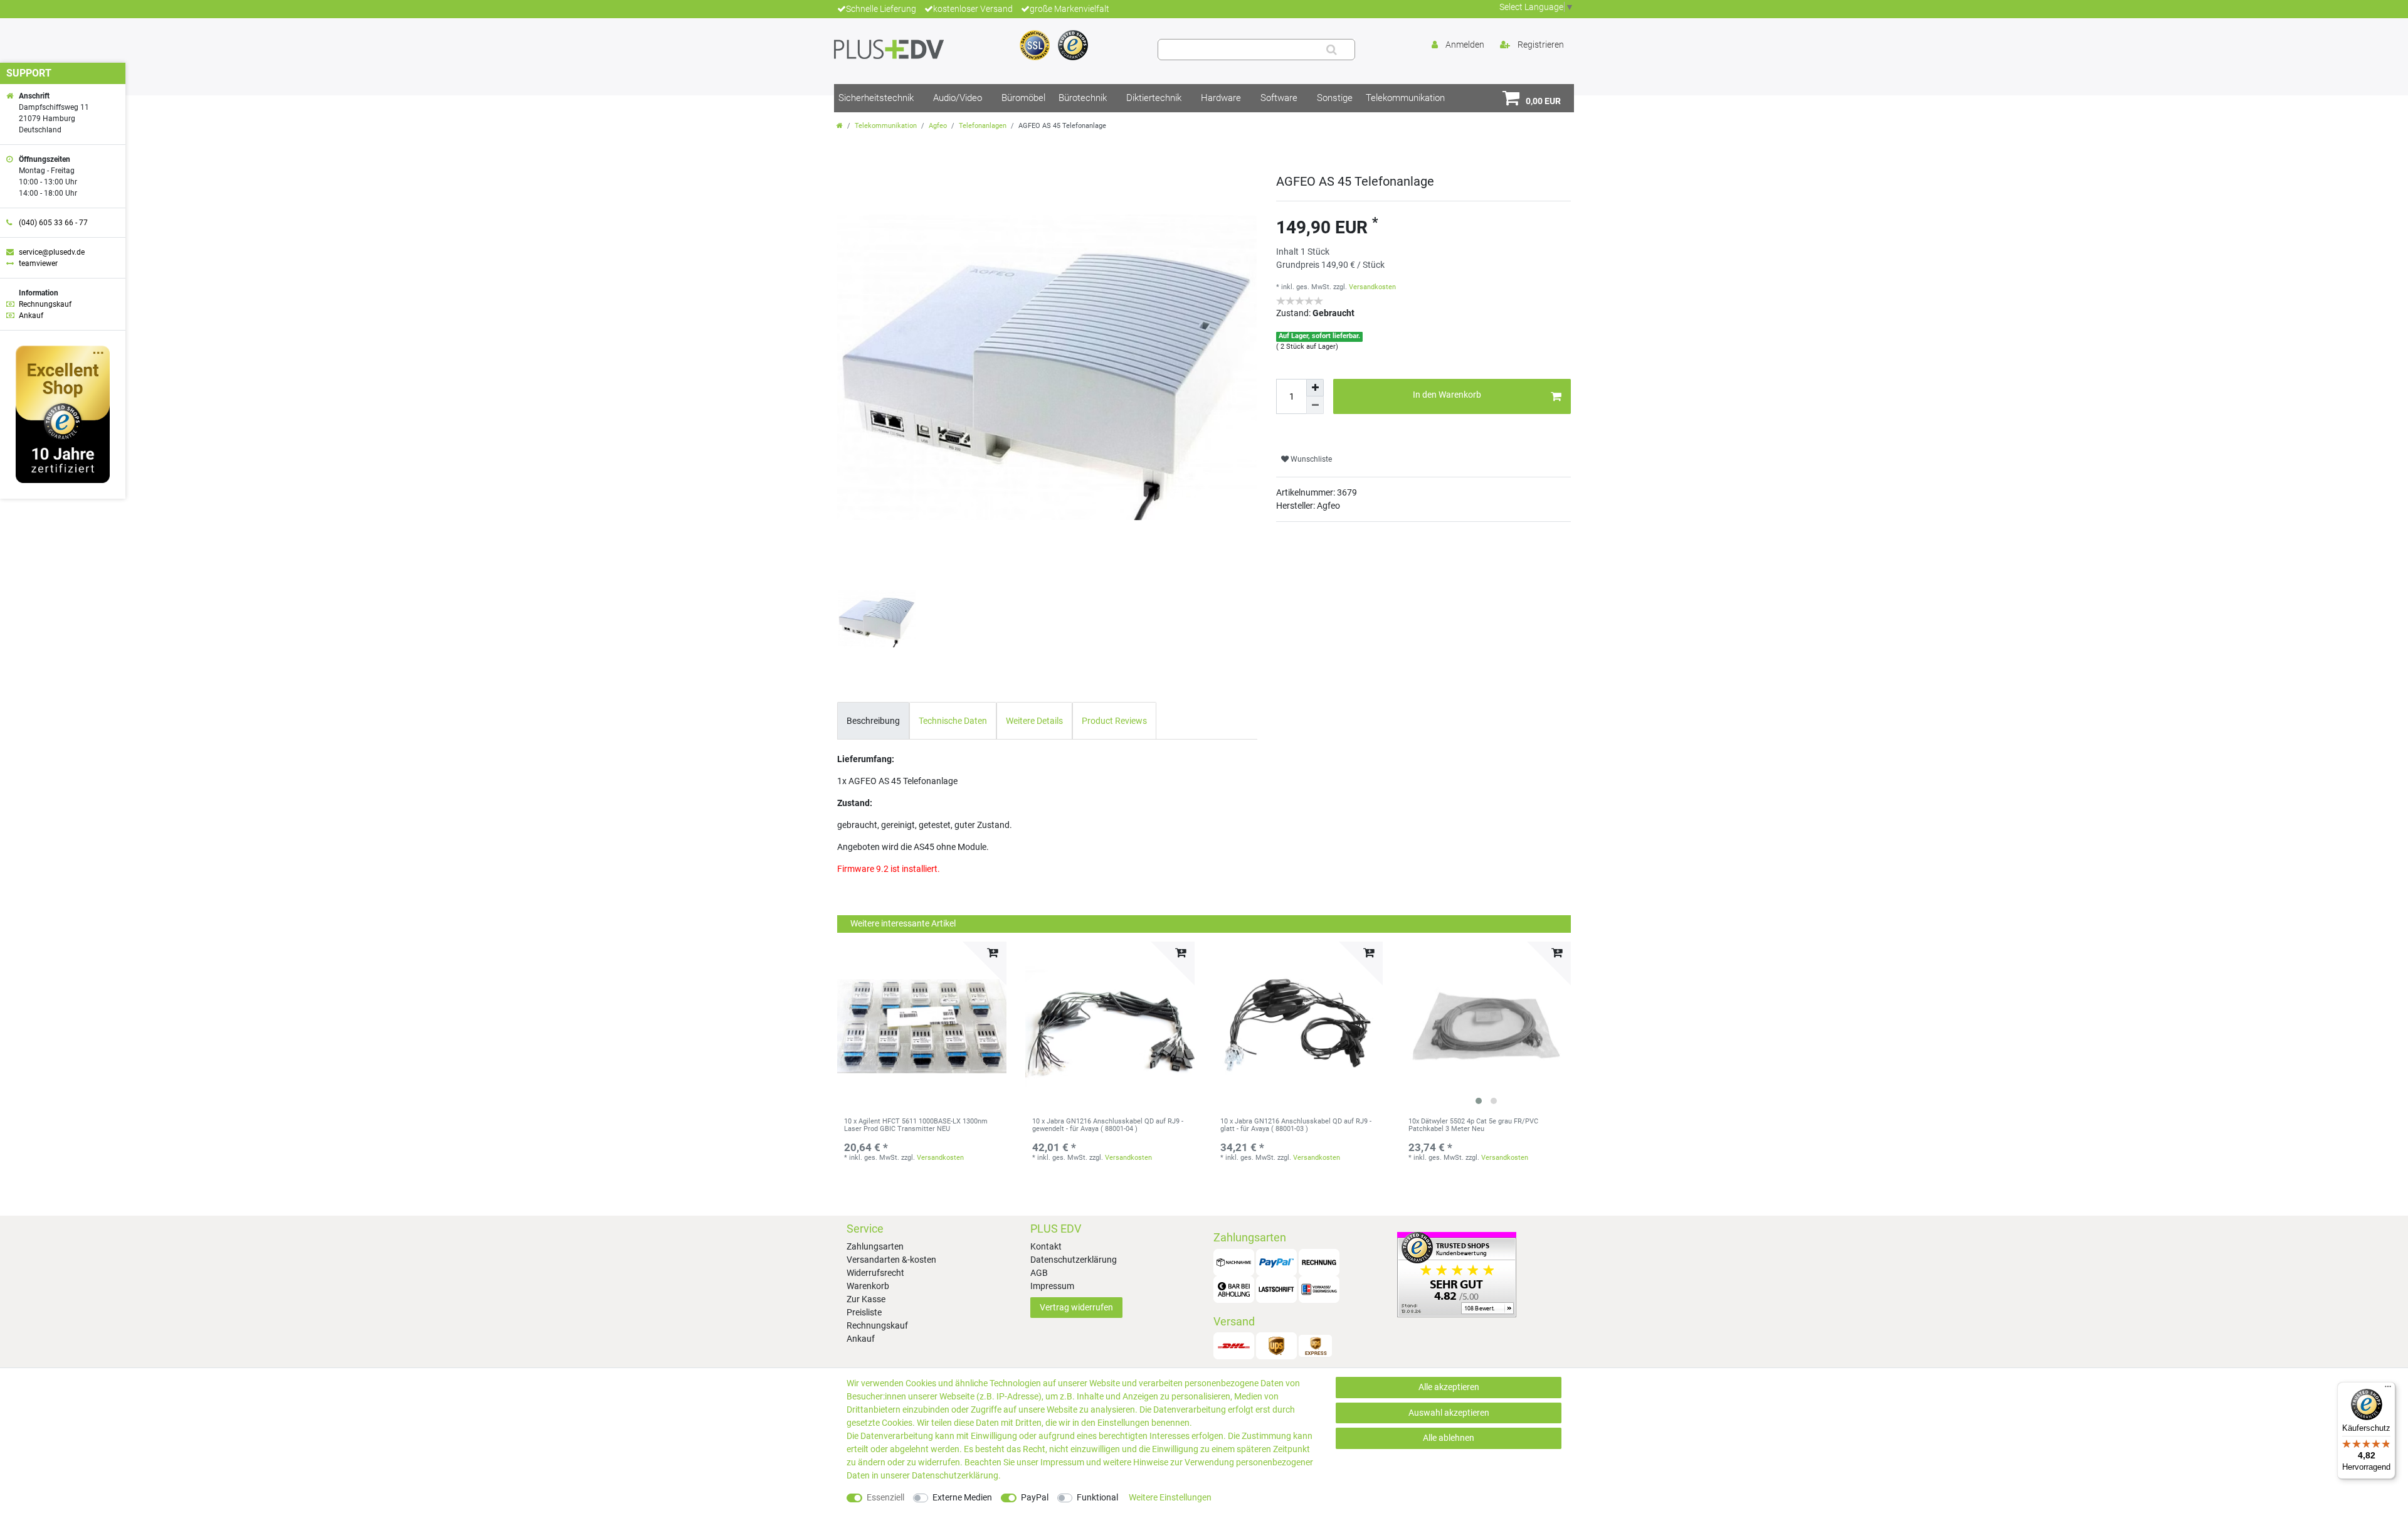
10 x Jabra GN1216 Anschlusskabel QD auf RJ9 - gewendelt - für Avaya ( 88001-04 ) (1108, 1125)
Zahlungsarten (875, 1246)
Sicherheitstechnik (876, 98)
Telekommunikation (1405, 98)
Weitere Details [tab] (1034, 721)
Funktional (1097, 1497)
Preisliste (864, 1312)
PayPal (1035, 1497)
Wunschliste (1310, 459)
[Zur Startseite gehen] (840, 126)
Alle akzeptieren (1449, 1387)
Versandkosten (1372, 287)
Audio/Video (958, 98)
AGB (1039, 1273)
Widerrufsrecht (875, 1273)
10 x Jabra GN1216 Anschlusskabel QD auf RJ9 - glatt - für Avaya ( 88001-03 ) (1296, 1125)
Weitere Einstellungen (1170, 1497)
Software (1279, 98)
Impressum (1052, 1286)
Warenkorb (868, 1286)
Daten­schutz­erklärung (955, 1475)
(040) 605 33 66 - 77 (53, 223)
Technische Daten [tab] (953, 721)
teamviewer (38, 263)
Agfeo (938, 126)
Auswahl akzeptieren (1449, 1413)
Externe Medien (962, 1497)
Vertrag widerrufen (1076, 1307)
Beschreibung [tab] (873, 721)
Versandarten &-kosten (891, 1260)
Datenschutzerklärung (1074, 1260)
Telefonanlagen (983, 126)
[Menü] (2388, 1389)
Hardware (1221, 98)
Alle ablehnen (1449, 1438)
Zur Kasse (866, 1299)
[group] (1486, 1026)
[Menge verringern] (1315, 405)
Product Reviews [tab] (1114, 721)
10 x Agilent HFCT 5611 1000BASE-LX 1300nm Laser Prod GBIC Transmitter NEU (916, 1125)
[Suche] (1332, 50)
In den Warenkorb (1447, 395)
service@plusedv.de (52, 252)
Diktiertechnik (1154, 98)
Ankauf (861, 1339)
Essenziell (885, 1497)
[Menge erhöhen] (1315, 388)
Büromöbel (1023, 98)
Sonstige (1335, 98)
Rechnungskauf (877, 1325)
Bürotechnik (1083, 98)
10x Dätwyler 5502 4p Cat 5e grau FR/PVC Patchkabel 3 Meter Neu (1473, 1125)
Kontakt (1046, 1246)
